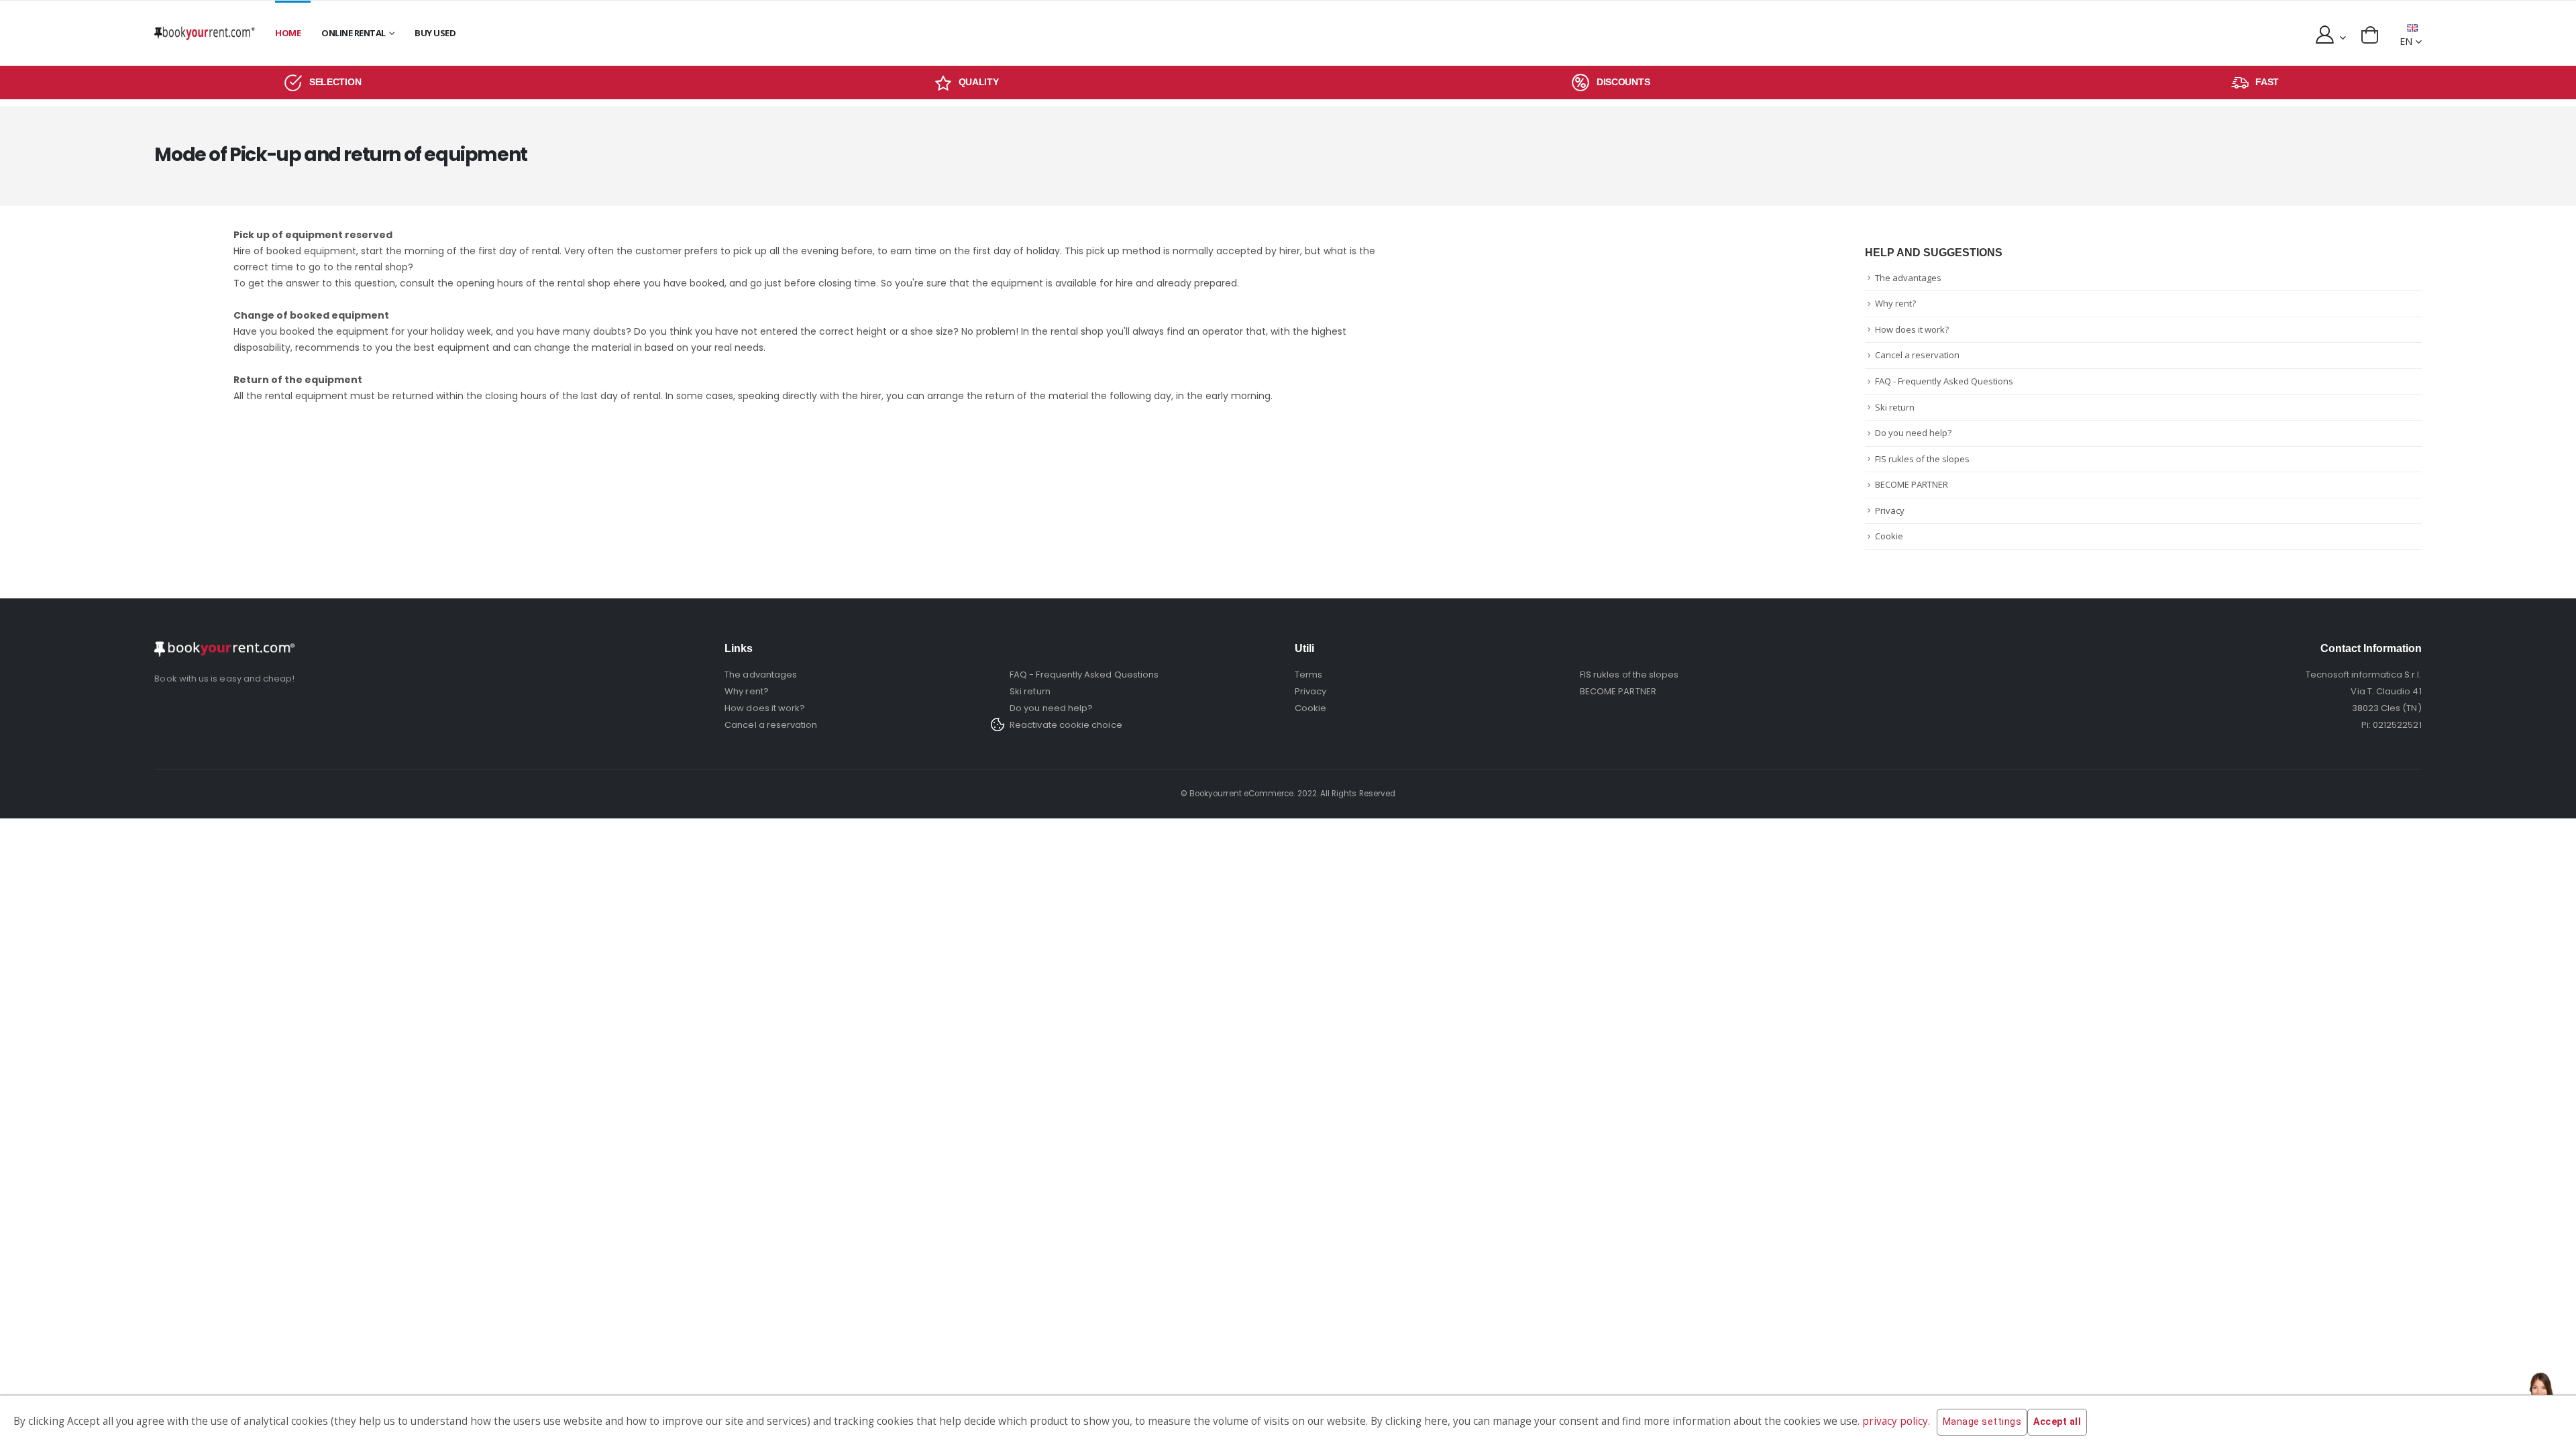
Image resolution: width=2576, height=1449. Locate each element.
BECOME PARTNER (1912, 484)
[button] (2370, 35)
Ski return (1895, 407)
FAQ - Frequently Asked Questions (1944, 381)
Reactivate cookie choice (1066, 725)
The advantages (1908, 278)
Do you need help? (1913, 433)
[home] (205, 33)
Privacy (1890, 511)
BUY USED (435, 33)
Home (288, 33)
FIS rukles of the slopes (1922, 459)
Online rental (354, 33)
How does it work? (1912, 329)
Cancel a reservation (1917, 355)
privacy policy (1895, 1421)
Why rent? (1895, 303)
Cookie (1889, 536)
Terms (1308, 675)
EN (2406, 41)
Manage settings (1982, 1421)
